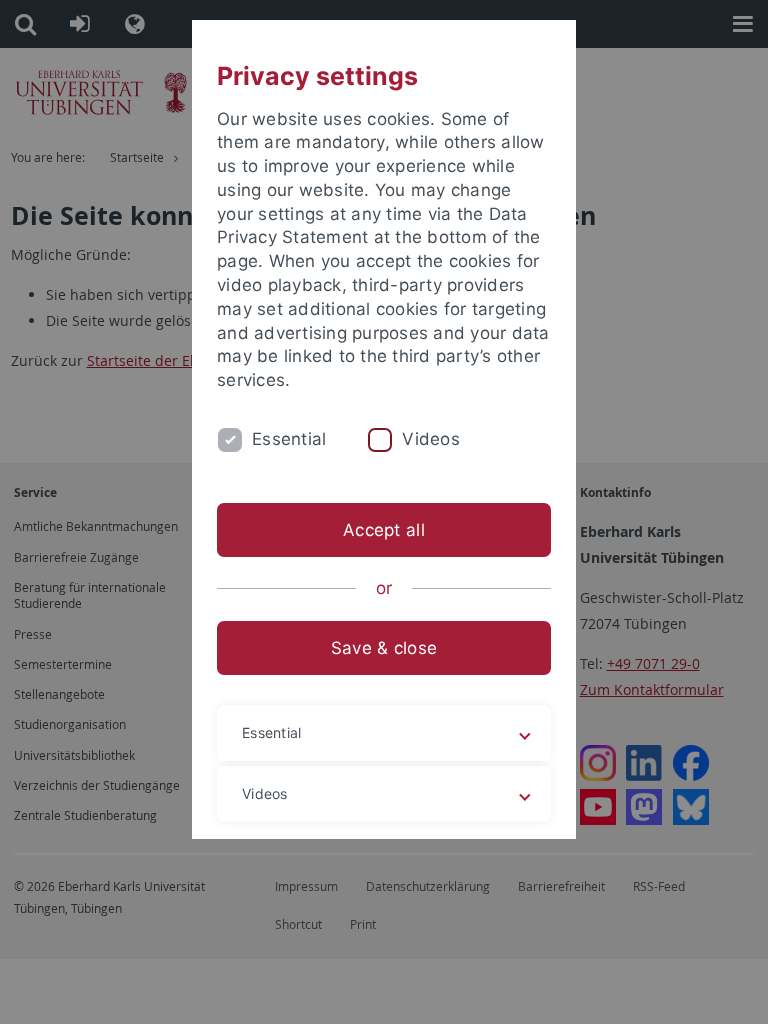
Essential (289, 439)
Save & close (384, 648)
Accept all (384, 530)
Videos (431, 439)
